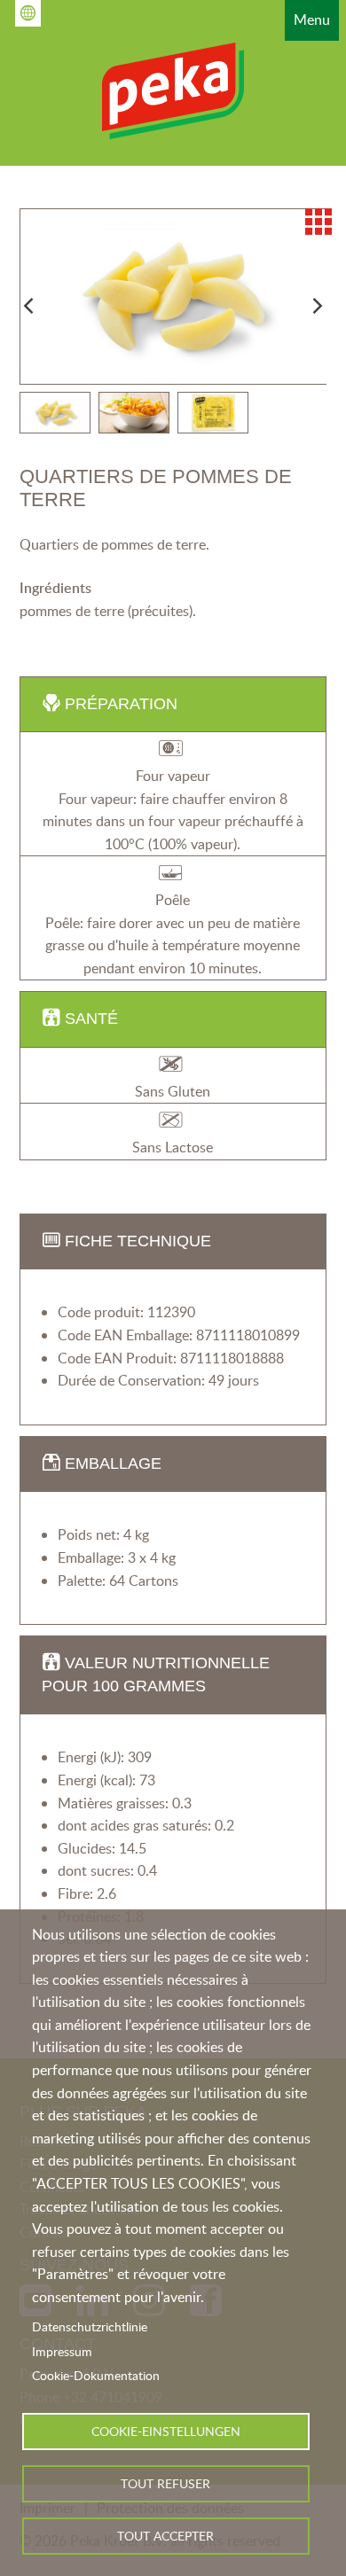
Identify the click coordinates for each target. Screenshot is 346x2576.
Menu (312, 20)
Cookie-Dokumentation (96, 2375)
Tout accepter (165, 2536)
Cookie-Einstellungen (166, 2431)
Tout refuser (165, 2483)
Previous (28, 306)
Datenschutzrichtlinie (90, 2326)
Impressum (62, 2351)
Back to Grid (318, 222)
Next (318, 306)
